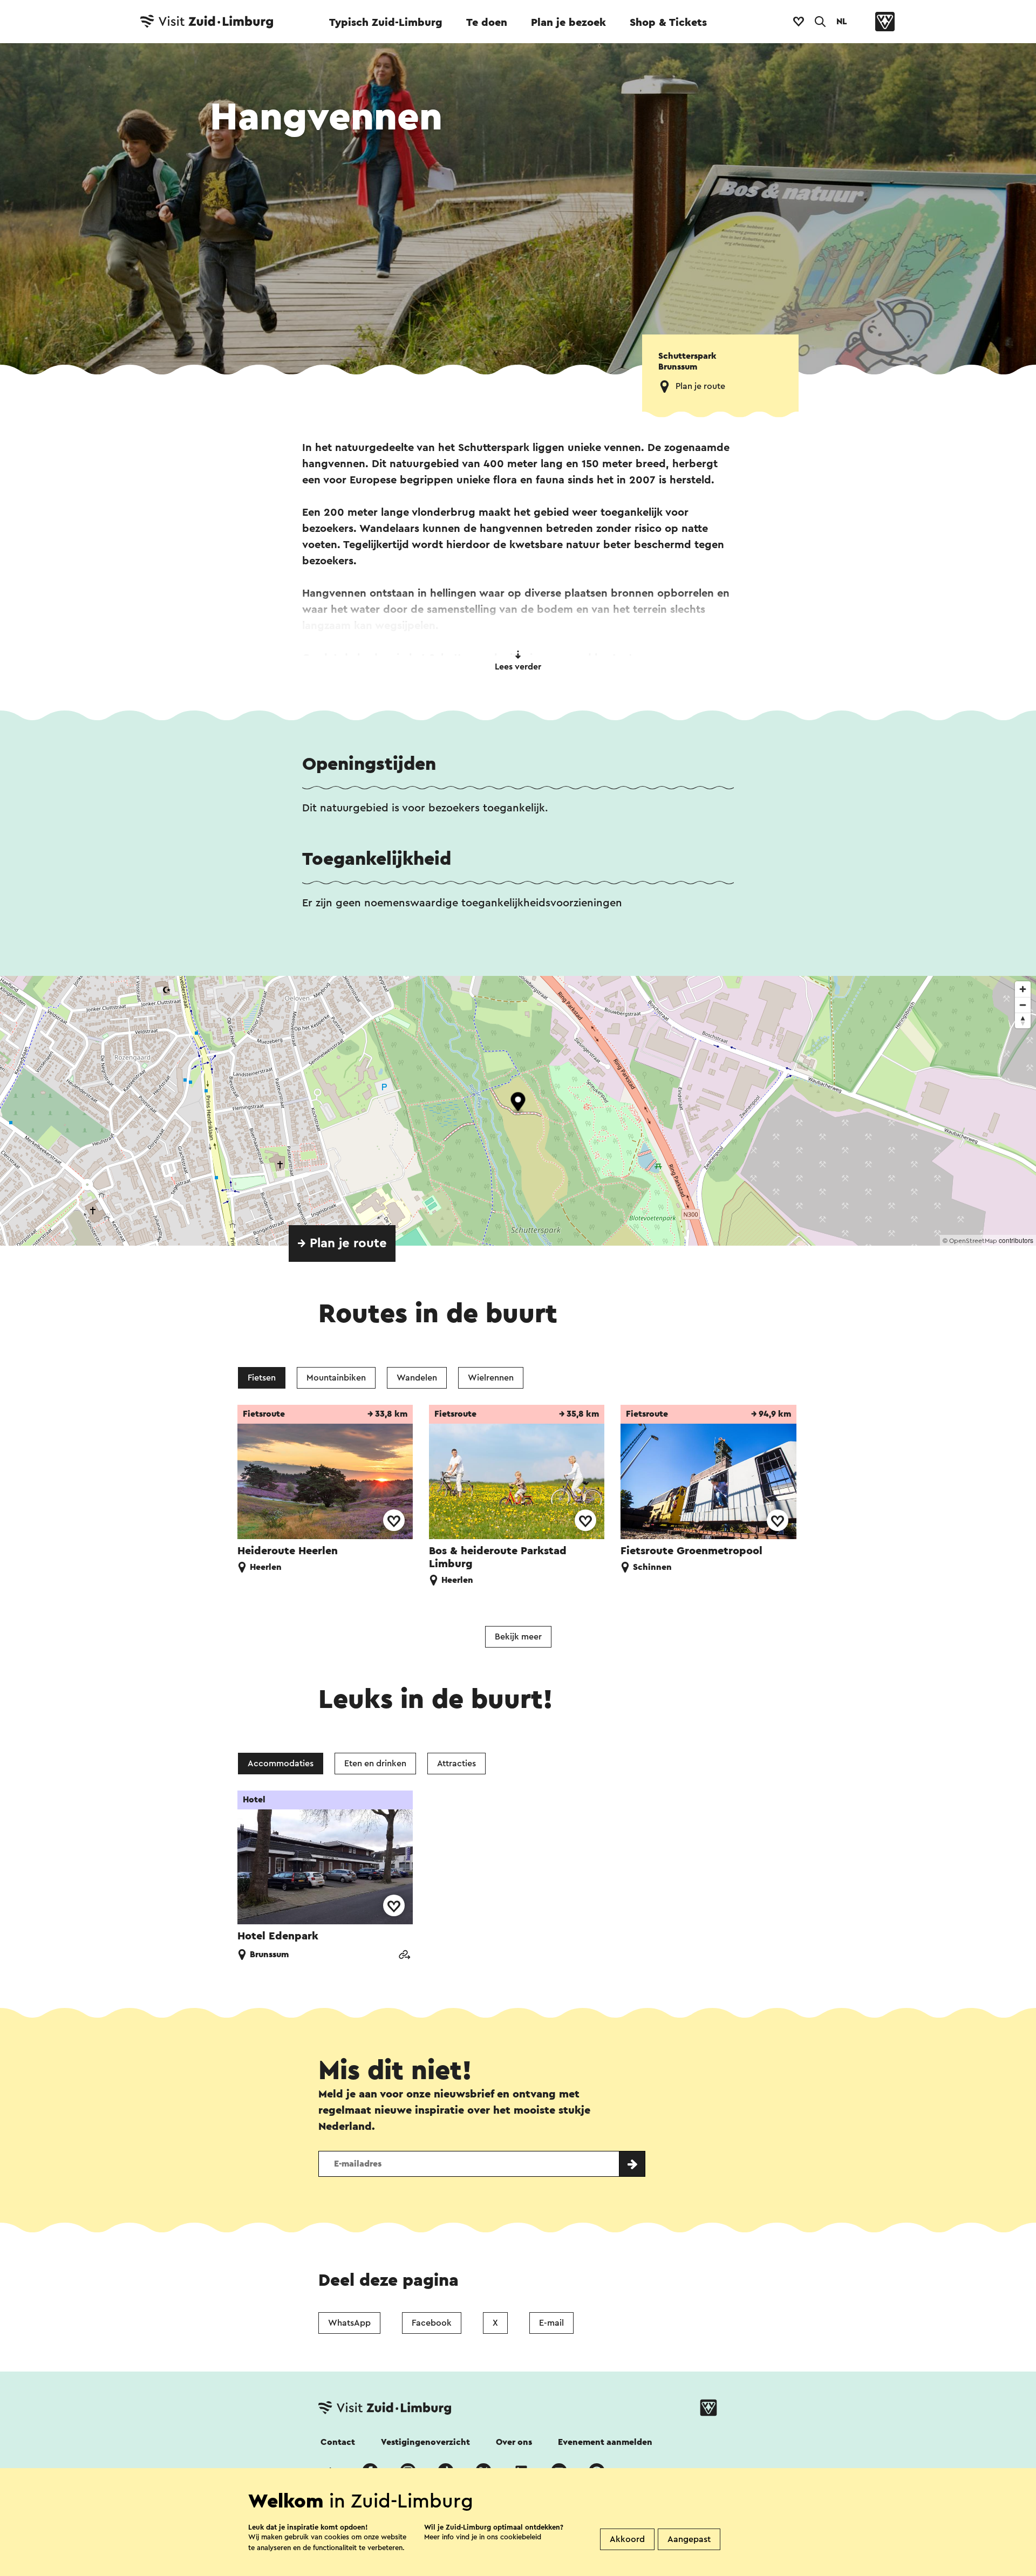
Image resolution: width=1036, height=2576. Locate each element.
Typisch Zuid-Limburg (386, 23)
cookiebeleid (521, 2537)
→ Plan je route (342, 1243)
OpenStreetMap (973, 1241)
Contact (338, 2442)
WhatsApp (349, 2323)
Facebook (432, 2323)
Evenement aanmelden (605, 2442)
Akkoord (627, 2539)
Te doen (487, 23)
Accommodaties (281, 1764)
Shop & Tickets (668, 23)
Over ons (514, 2442)
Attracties (456, 1764)
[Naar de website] (404, 1956)
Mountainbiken (336, 1378)
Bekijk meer (518, 1637)
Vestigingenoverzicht (425, 2442)
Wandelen (417, 1378)
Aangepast (689, 2539)
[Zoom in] (1023, 989)
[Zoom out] (1023, 1005)
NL (842, 22)
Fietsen (262, 1378)
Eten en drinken (375, 1764)
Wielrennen (491, 1378)
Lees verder (518, 667)
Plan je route (700, 386)
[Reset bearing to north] (1023, 1020)
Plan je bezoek (568, 23)
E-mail (551, 2323)
